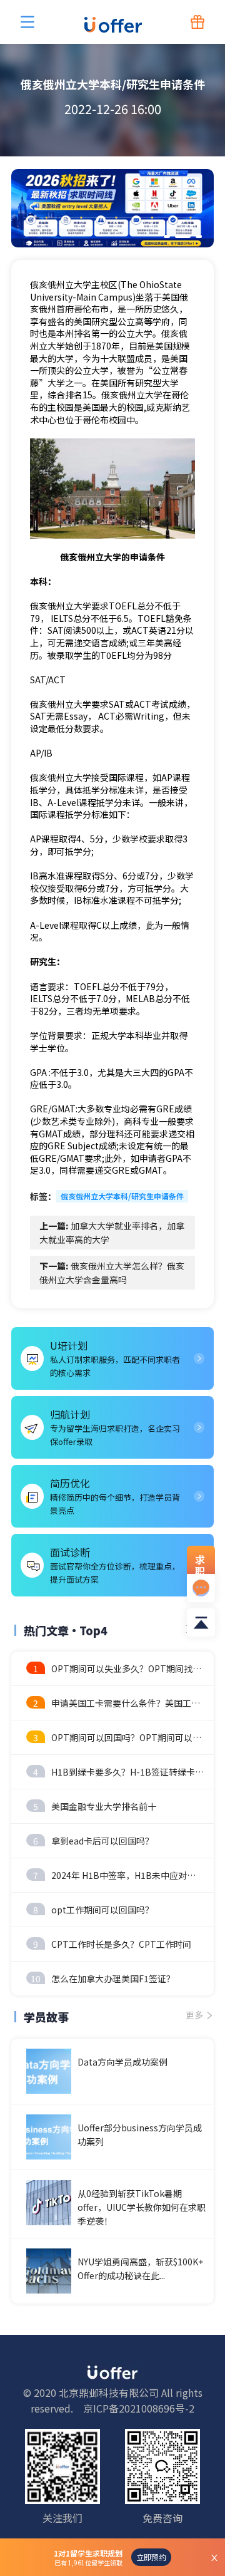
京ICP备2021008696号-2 (139, 2408)
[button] (167, 236)
